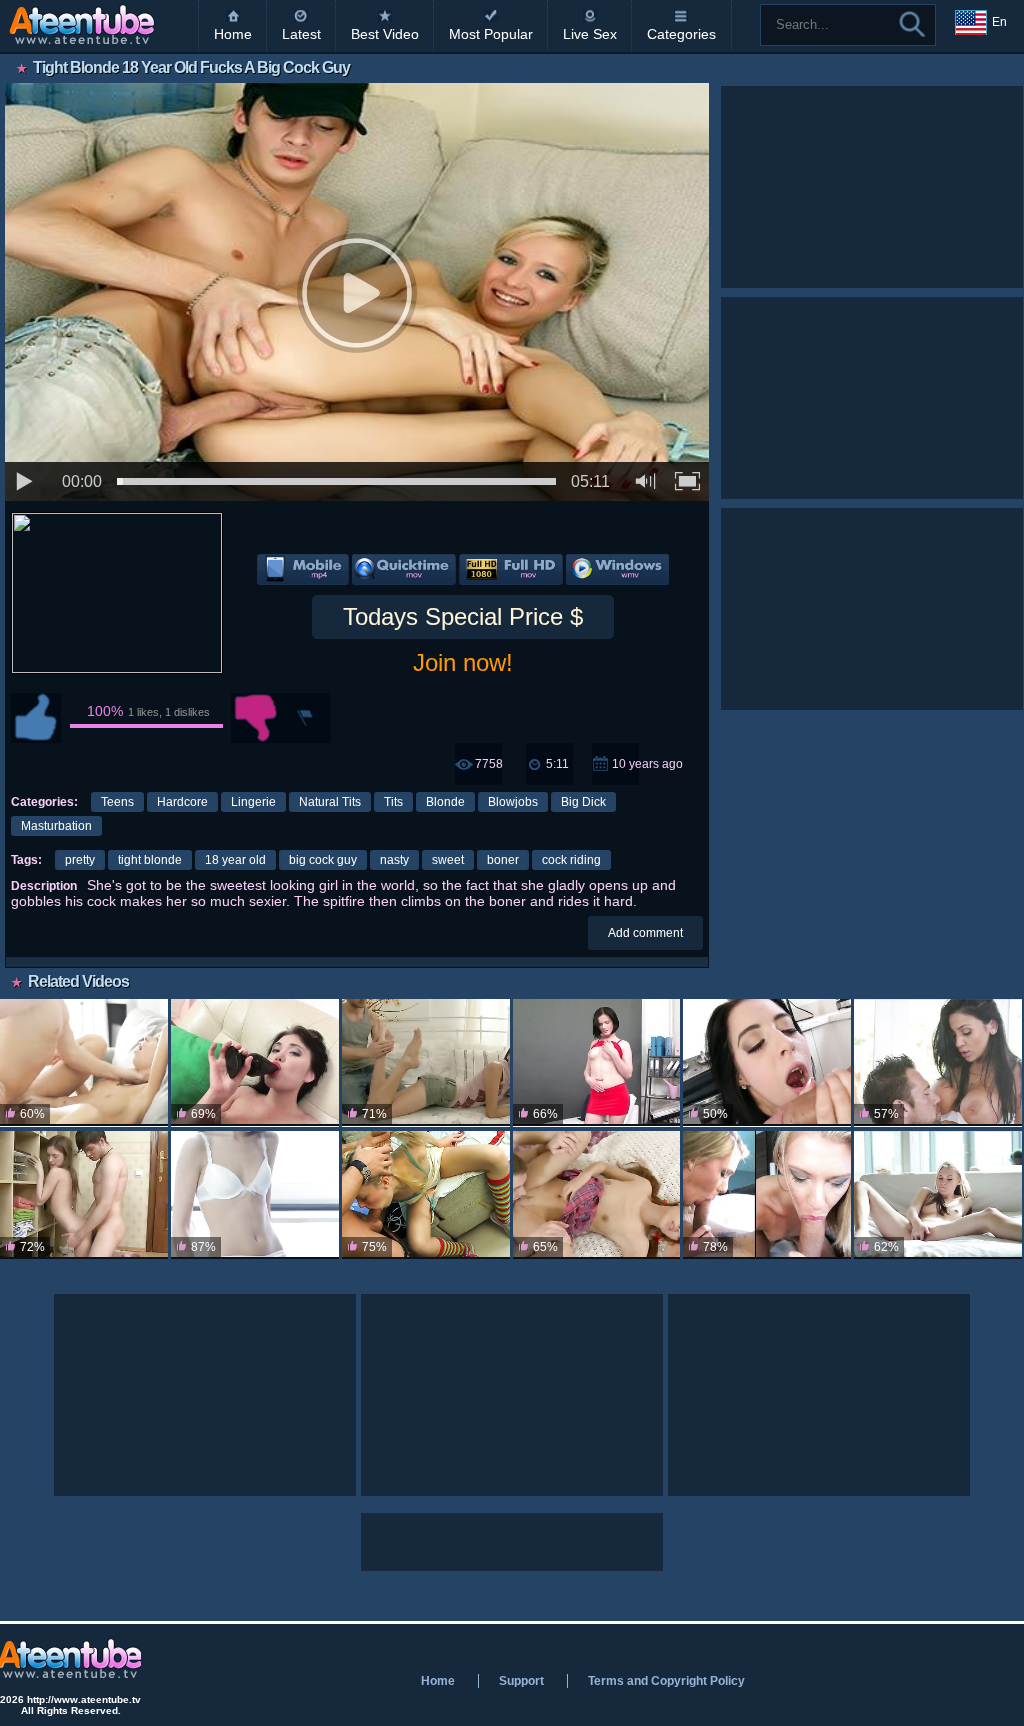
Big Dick (583, 802)
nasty (394, 860)
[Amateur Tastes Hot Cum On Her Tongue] (767, 1195)
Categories (681, 34)
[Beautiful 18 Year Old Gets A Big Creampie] (84, 1195)
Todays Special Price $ (463, 616)
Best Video (385, 34)
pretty (80, 860)
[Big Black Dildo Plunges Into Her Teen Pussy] (597, 1063)
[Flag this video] (306, 718)
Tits (393, 802)
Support (521, 1681)
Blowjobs (513, 802)
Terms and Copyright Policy (666, 1681)
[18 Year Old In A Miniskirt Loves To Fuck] (84, 1063)
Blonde (445, 802)
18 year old (235, 860)
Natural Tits (330, 802)
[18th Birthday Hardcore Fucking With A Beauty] (938, 1195)
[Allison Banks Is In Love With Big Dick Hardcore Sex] (767, 1063)
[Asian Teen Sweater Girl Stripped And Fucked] (426, 1063)
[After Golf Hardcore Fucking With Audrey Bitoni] (938, 1063)
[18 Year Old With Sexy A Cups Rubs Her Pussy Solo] (255, 1195)
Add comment (645, 933)
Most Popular (491, 34)
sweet (448, 860)
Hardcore (182, 802)
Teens (117, 802)
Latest (301, 34)
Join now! (463, 662)
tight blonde (150, 860)
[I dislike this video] (256, 718)
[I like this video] (36, 718)
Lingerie (253, 802)
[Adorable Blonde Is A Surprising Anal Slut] (426, 1195)
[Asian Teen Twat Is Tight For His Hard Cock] (597, 1195)
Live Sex (590, 34)
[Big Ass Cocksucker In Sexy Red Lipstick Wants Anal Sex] (255, 1063)
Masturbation (56, 826)
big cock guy (323, 860)
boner (503, 860)
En (999, 22)
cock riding (571, 860)
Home (233, 34)
